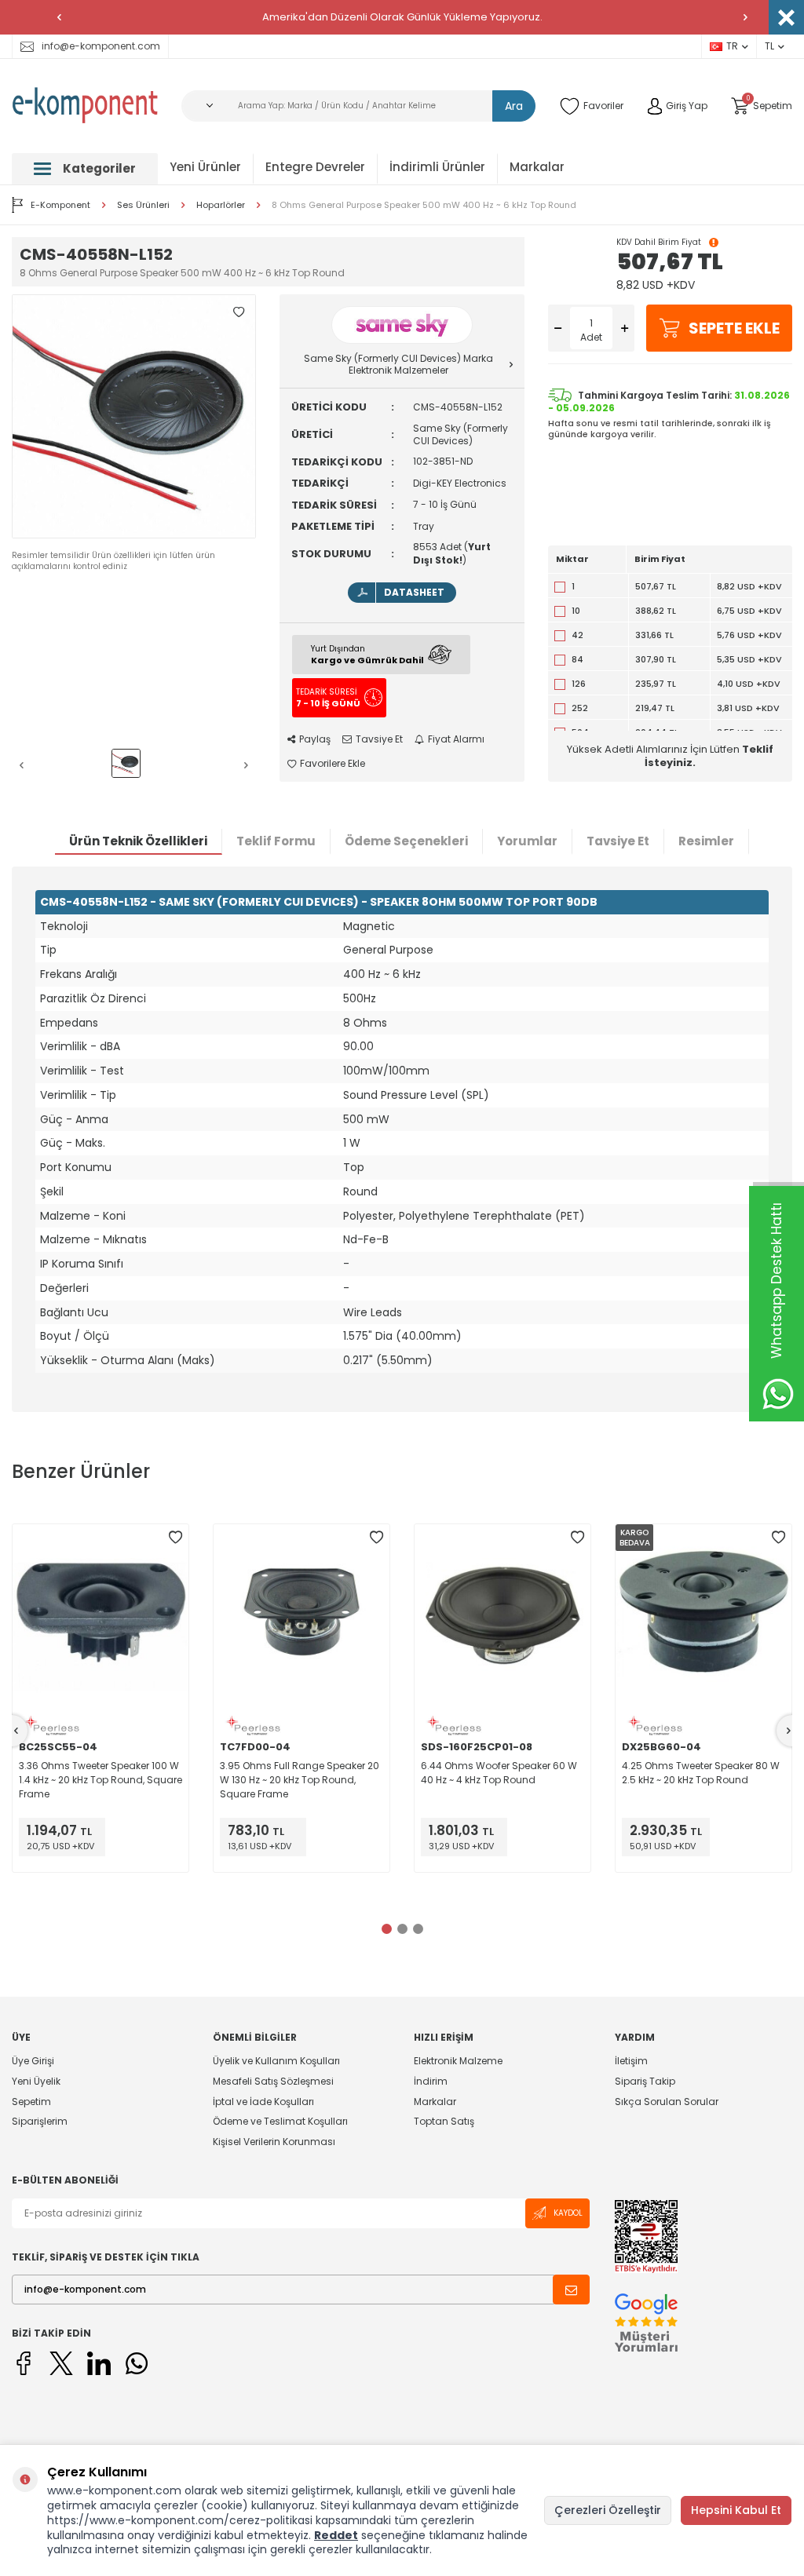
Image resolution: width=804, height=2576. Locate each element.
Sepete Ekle (734, 328)
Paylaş (315, 739)
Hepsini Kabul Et (736, 2510)
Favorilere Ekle (333, 764)
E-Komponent (60, 205)
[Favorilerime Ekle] (175, 1538)
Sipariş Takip (645, 2081)
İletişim (631, 2061)
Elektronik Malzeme (458, 2061)
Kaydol (568, 2213)
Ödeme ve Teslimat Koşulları (280, 2121)
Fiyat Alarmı (456, 739)
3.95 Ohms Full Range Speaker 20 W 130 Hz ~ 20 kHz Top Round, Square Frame (300, 1780)
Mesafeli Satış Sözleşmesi (273, 2081)
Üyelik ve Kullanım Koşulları (276, 2061)
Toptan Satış (444, 2121)
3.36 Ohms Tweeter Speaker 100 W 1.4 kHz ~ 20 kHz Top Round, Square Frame (100, 1780)
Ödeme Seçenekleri (406, 841)
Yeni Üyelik (36, 2081)
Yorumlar (527, 841)
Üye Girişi (33, 2061)
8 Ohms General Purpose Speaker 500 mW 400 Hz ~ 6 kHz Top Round (424, 205)
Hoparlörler (221, 205)
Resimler (706, 841)
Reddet (336, 2535)
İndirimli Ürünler (437, 167)
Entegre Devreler (315, 167)
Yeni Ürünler (205, 167)
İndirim (431, 2081)
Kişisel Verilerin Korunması (274, 2142)
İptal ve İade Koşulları (263, 2102)
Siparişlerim (40, 2121)
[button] (59, 17)
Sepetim (31, 2102)
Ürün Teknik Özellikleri (138, 841)
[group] (134, 416)
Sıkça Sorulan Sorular (667, 2102)
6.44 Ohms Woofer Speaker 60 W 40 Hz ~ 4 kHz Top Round (499, 1773)
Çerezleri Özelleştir (608, 2510)
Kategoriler (99, 168)
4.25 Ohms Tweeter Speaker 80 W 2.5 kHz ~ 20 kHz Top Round (701, 1773)
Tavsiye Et (379, 739)
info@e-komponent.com (101, 46)
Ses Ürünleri (143, 205)
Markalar (537, 167)
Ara (514, 106)
